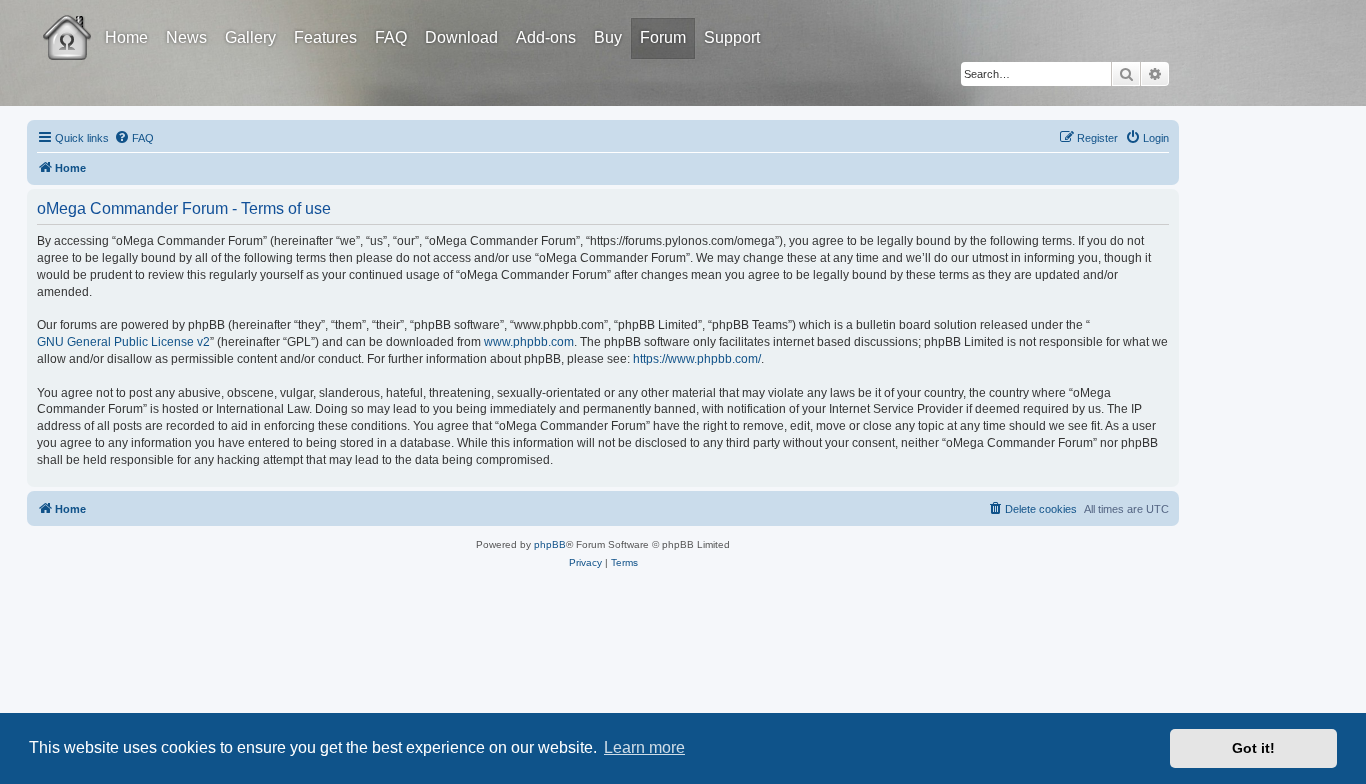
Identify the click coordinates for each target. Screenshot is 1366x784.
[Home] (85, 23)
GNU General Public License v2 (123, 342)
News (186, 37)
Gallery (250, 37)
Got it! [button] (1253, 748)
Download (461, 37)
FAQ (391, 37)
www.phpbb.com (529, 342)
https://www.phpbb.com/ (697, 359)
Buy (608, 37)
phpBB (550, 544)
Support (732, 37)
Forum (663, 37)
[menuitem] (134, 138)
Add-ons (546, 37)
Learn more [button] (644, 747)
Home (126, 37)
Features (325, 37)
